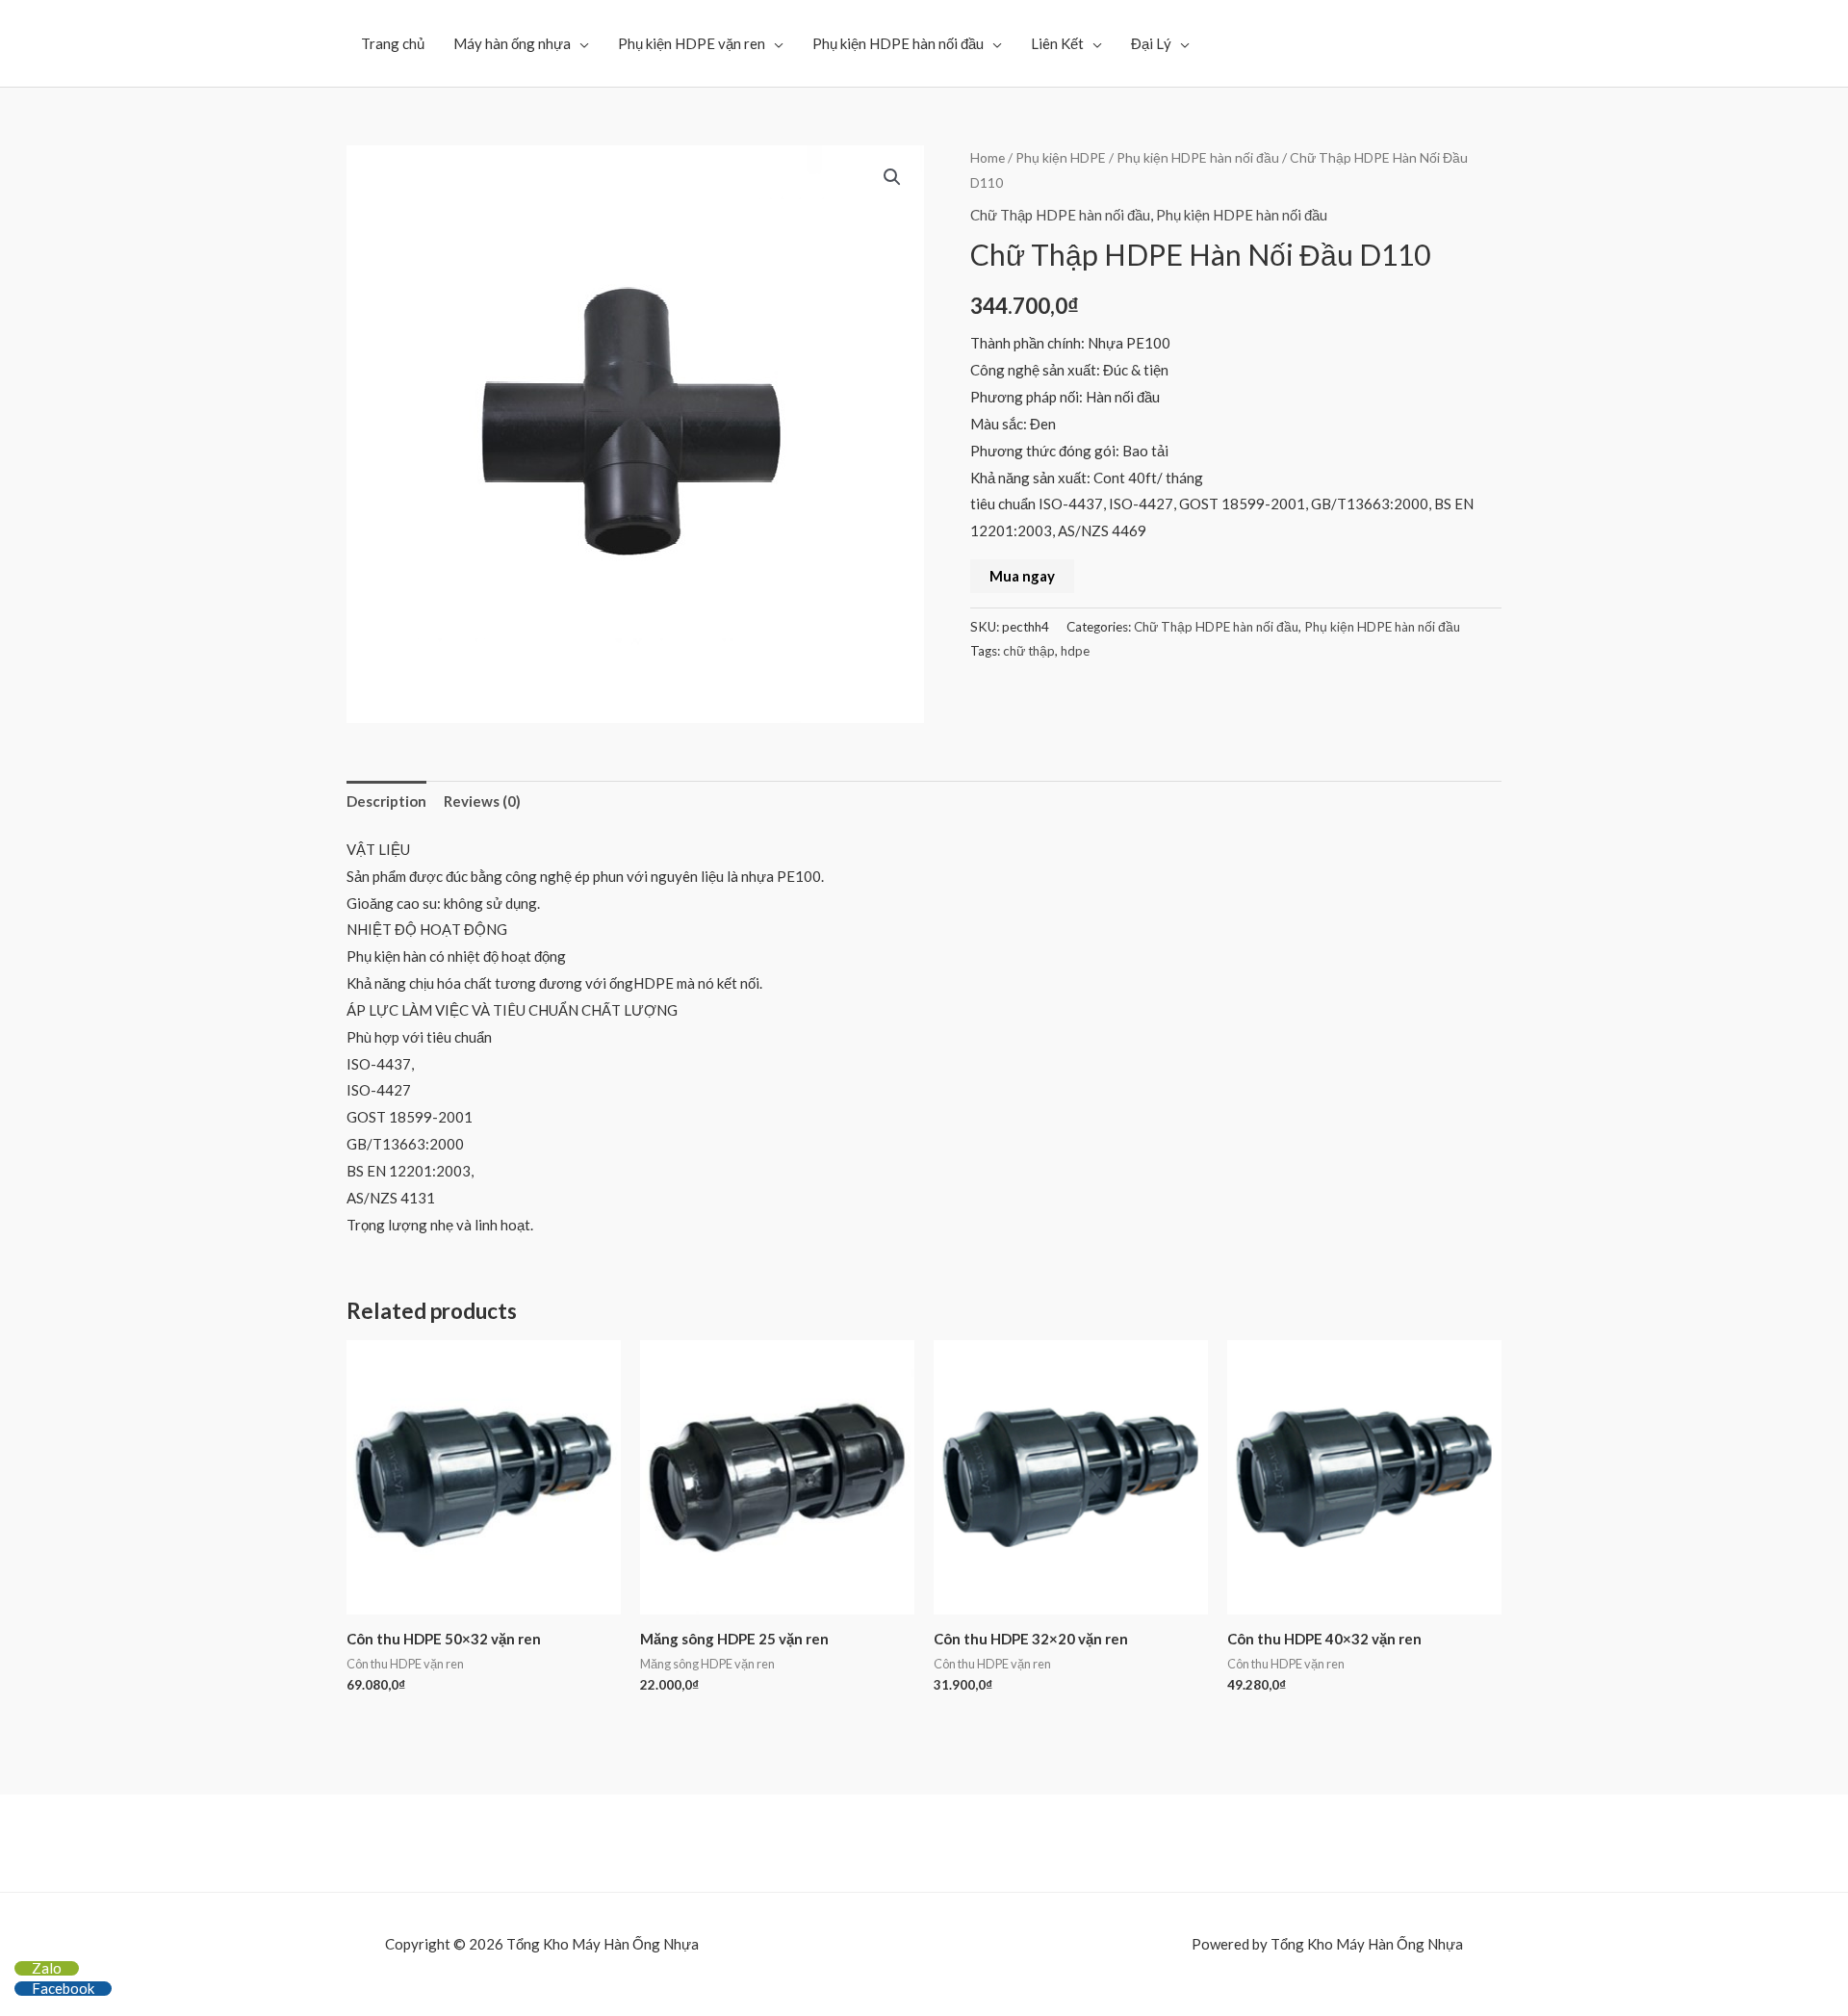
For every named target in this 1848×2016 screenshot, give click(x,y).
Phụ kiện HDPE (1061, 157)
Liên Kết (1057, 43)
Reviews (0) (482, 801)
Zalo (47, 1968)
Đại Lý (1151, 43)
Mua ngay (1022, 576)
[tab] (386, 801)
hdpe (1075, 651)
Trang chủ (393, 43)
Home (988, 157)
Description (386, 801)
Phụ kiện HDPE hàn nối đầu (898, 43)
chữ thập (1029, 651)
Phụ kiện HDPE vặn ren (692, 43)
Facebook (63, 1988)
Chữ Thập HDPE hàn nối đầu (1060, 215)
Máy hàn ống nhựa (512, 43)
